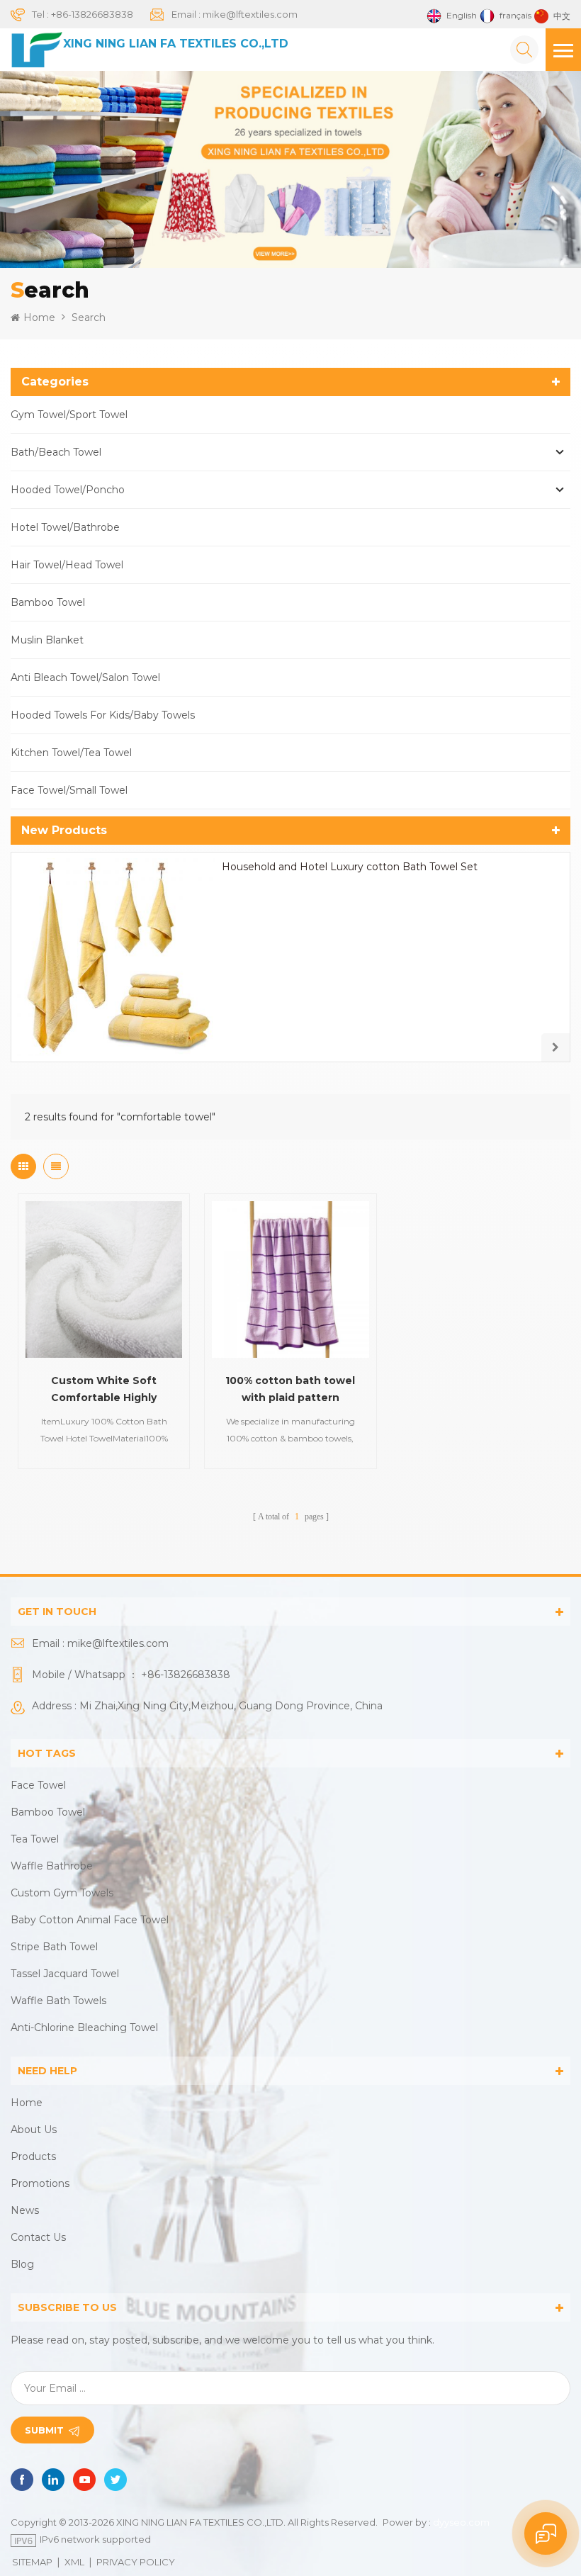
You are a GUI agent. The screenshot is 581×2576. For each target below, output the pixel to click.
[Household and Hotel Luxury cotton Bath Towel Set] (116, 957)
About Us (34, 2130)
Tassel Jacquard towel (65, 1974)
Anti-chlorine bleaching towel (84, 2027)
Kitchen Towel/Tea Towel (71, 753)
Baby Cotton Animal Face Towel (90, 1920)
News (25, 2210)
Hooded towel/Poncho (68, 490)
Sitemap (32, 2562)
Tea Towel (35, 1839)
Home (39, 317)
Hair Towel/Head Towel (67, 565)
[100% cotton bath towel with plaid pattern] (290, 1279)
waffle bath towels (58, 2001)
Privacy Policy (136, 2562)
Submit (44, 2430)
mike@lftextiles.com (250, 14)
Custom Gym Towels (62, 1893)
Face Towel (38, 1785)
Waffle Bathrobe (52, 1866)
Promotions (40, 2183)
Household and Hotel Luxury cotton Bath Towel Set (350, 867)
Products (33, 2156)
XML (74, 2562)
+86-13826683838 (92, 14)
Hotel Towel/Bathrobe (65, 527)
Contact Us (38, 2237)
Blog (22, 2264)
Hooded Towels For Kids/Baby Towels (103, 715)
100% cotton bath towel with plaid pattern (290, 1389)
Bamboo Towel (48, 602)
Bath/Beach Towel (56, 452)
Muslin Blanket (47, 640)
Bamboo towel (48, 1812)
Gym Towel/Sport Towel (69, 415)
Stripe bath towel (54, 1947)
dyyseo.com (461, 2522)
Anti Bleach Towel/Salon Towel (85, 677)
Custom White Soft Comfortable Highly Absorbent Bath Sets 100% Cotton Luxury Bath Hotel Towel (104, 1390)
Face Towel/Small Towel (69, 790)
